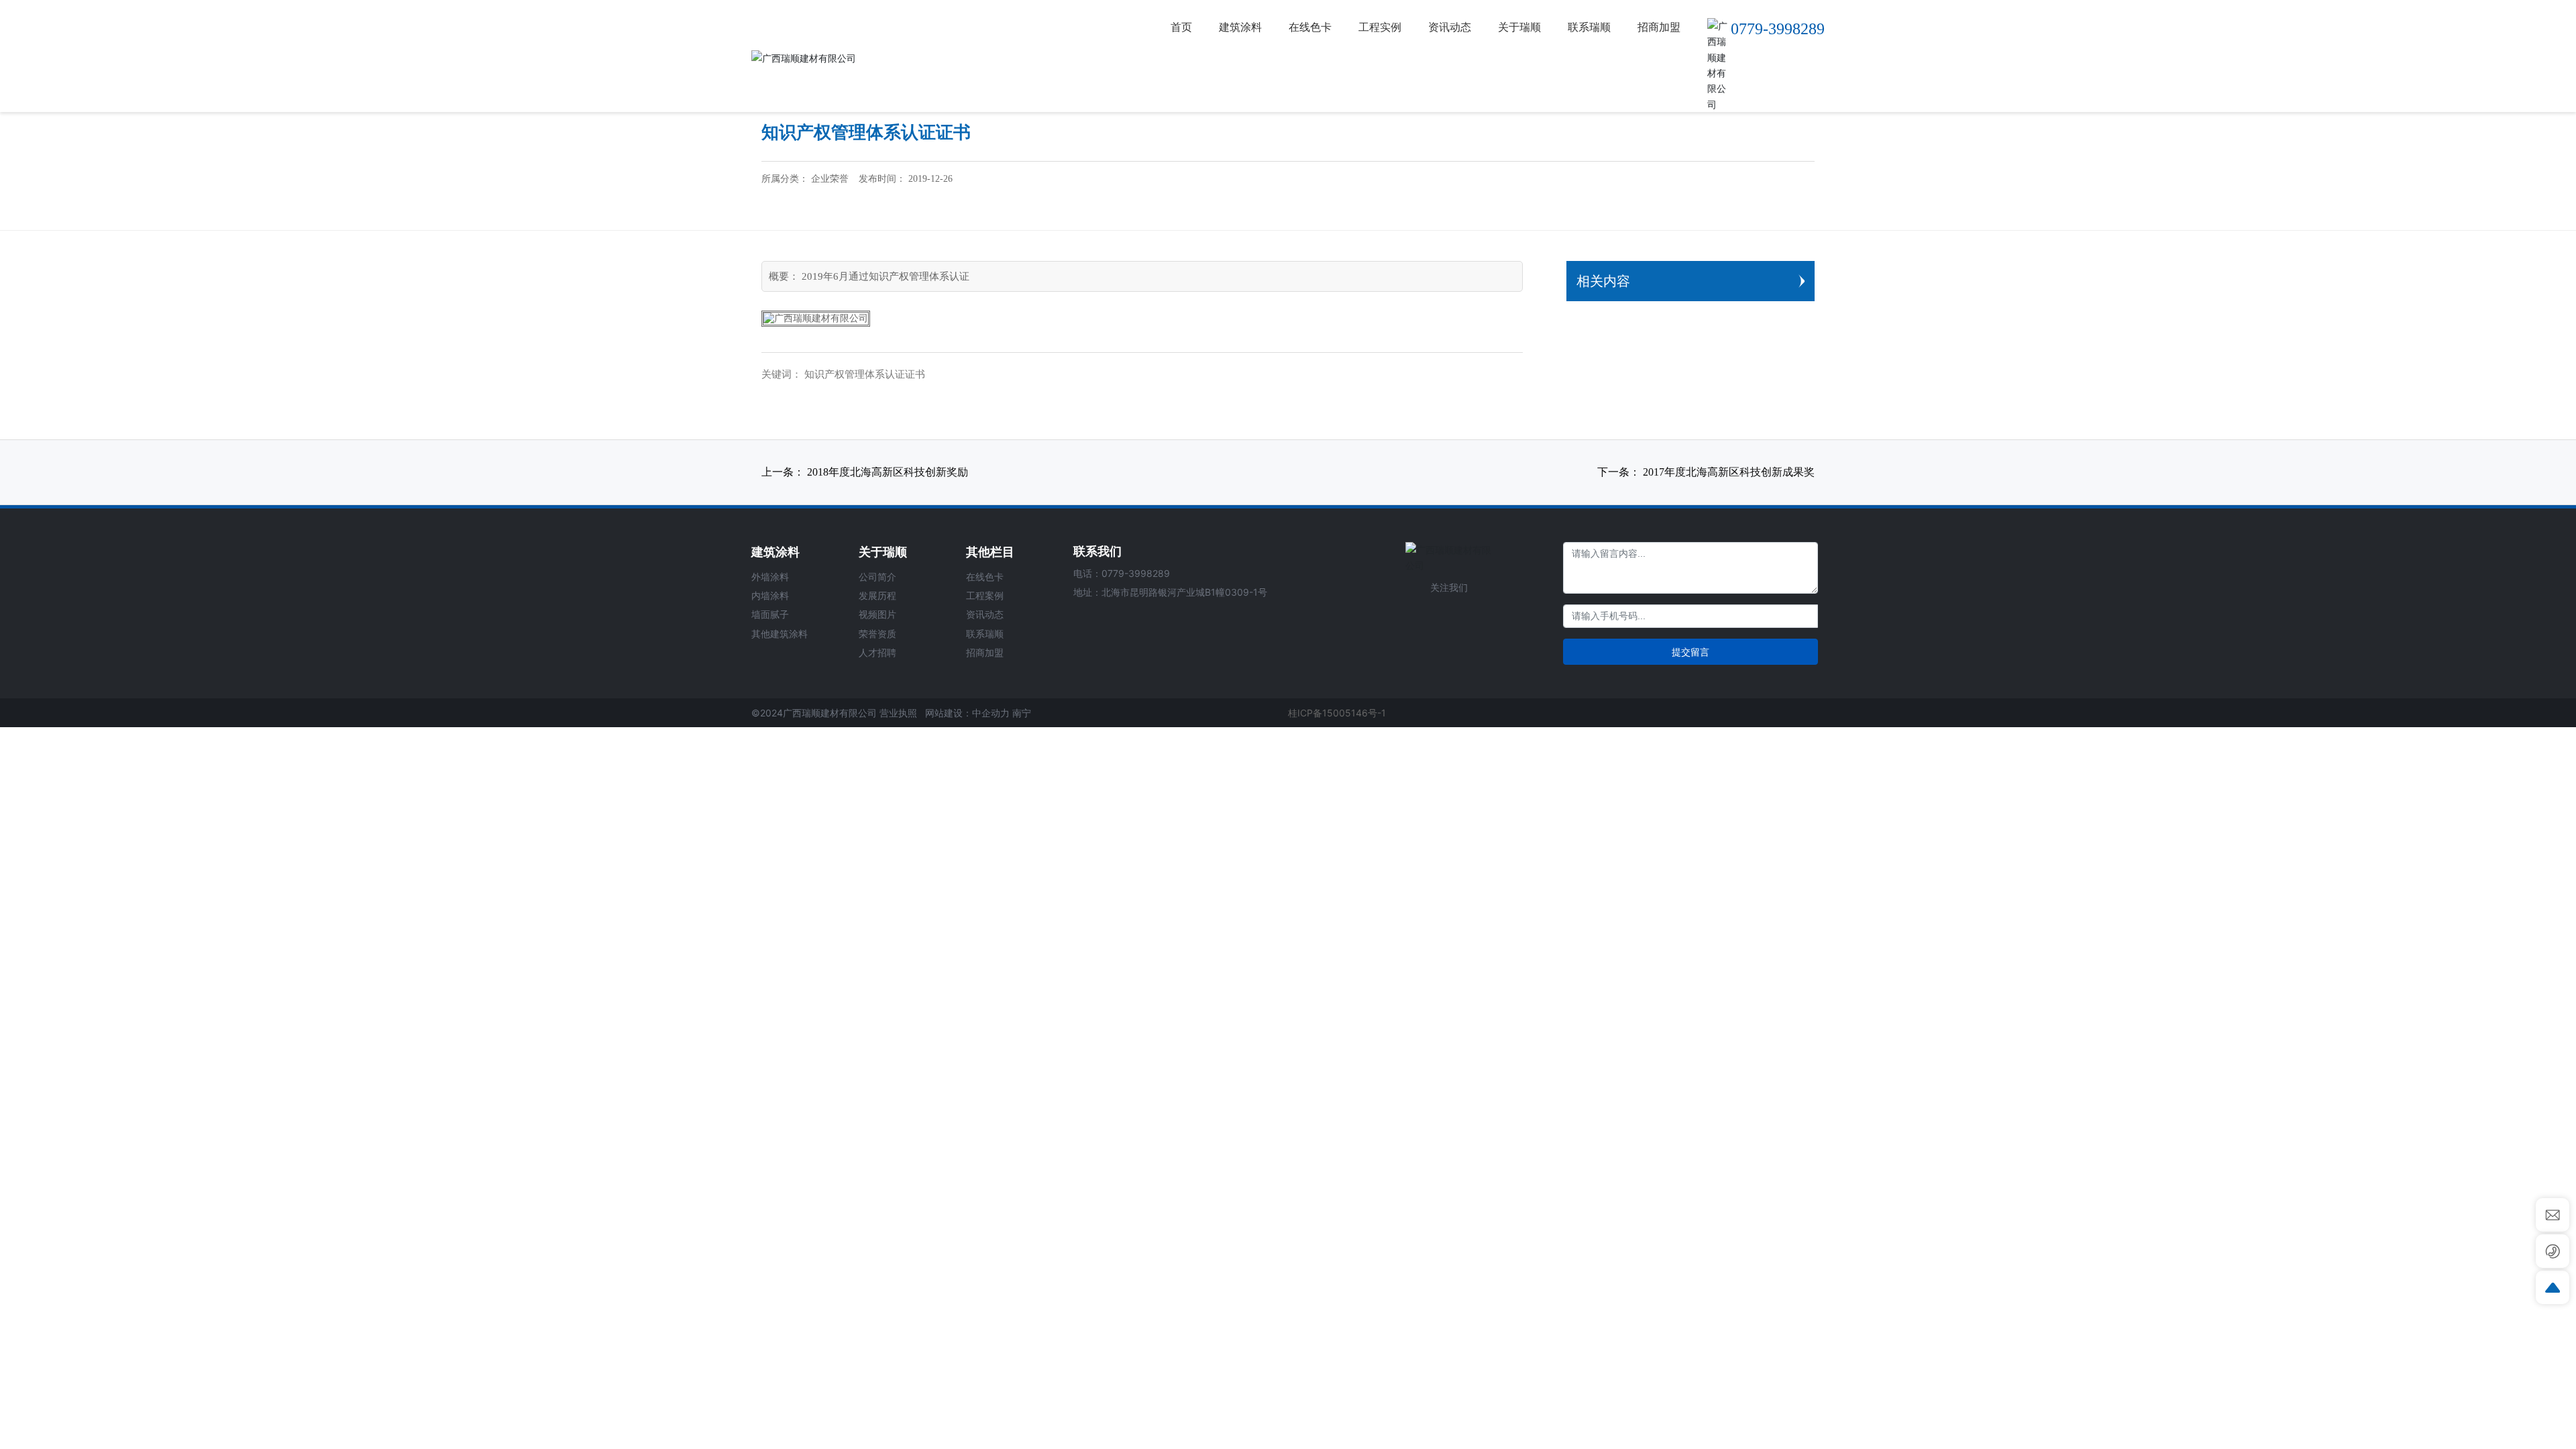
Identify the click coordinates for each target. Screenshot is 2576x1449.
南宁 (1022, 713)
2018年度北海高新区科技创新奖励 (888, 472)
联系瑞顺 (985, 634)
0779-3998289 (1778, 29)
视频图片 (877, 614)
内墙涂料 (770, 595)
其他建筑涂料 (780, 634)
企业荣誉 (830, 179)
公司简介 (877, 577)
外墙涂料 (770, 577)
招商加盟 (985, 652)
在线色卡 (985, 577)
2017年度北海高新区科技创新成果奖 (1729, 472)
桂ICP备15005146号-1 (1337, 713)
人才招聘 (877, 652)
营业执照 (898, 713)
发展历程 (877, 595)
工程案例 (985, 595)
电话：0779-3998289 (1122, 573)
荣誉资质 (877, 634)
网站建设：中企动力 (967, 713)
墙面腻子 (770, 614)
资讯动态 (985, 614)
